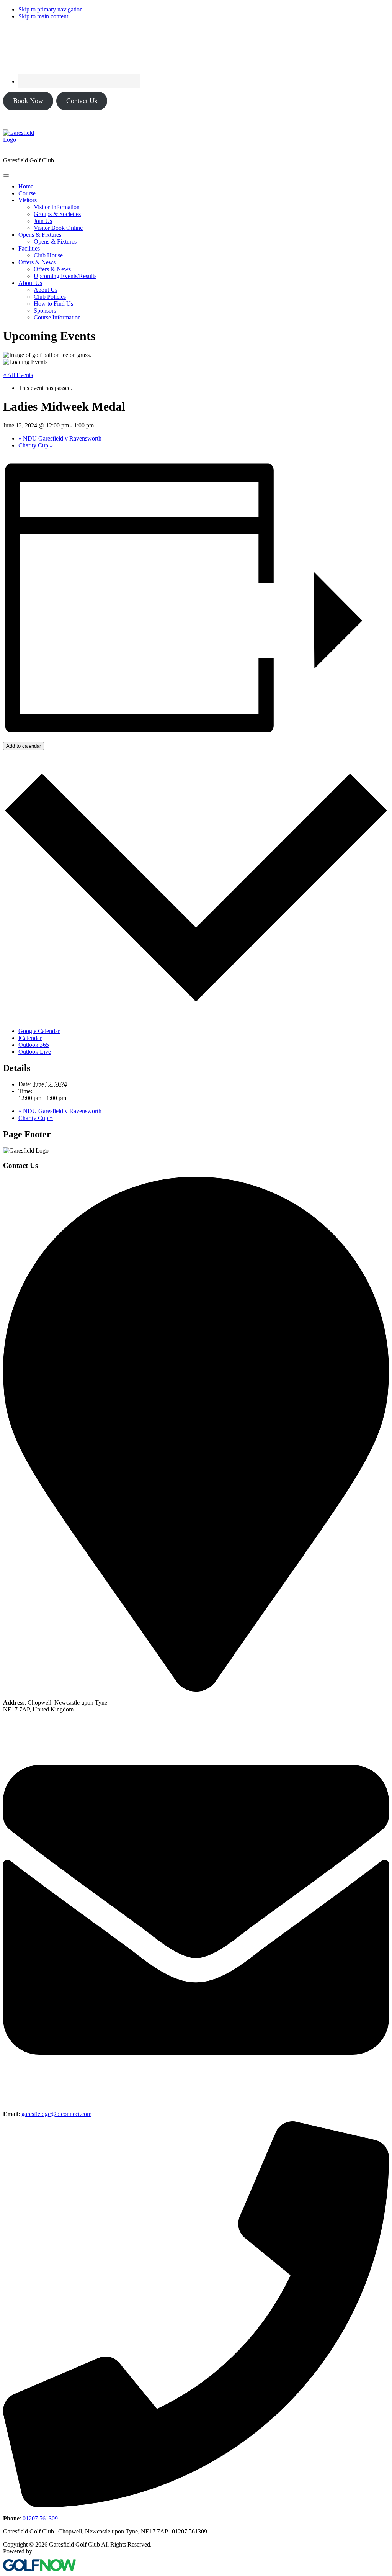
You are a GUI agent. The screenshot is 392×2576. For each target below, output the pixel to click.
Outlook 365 (34, 1045)
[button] (28, 200)
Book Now (28, 101)
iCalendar (30, 1038)
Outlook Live (35, 1052)
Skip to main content (43, 16)
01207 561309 (40, 2518)
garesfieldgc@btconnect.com (56, 2114)
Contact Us (82, 101)
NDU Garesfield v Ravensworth (60, 438)
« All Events (18, 375)
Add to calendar (24, 746)
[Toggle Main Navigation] (6, 175)
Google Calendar (39, 1031)
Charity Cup (36, 445)
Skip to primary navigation (51, 9)
